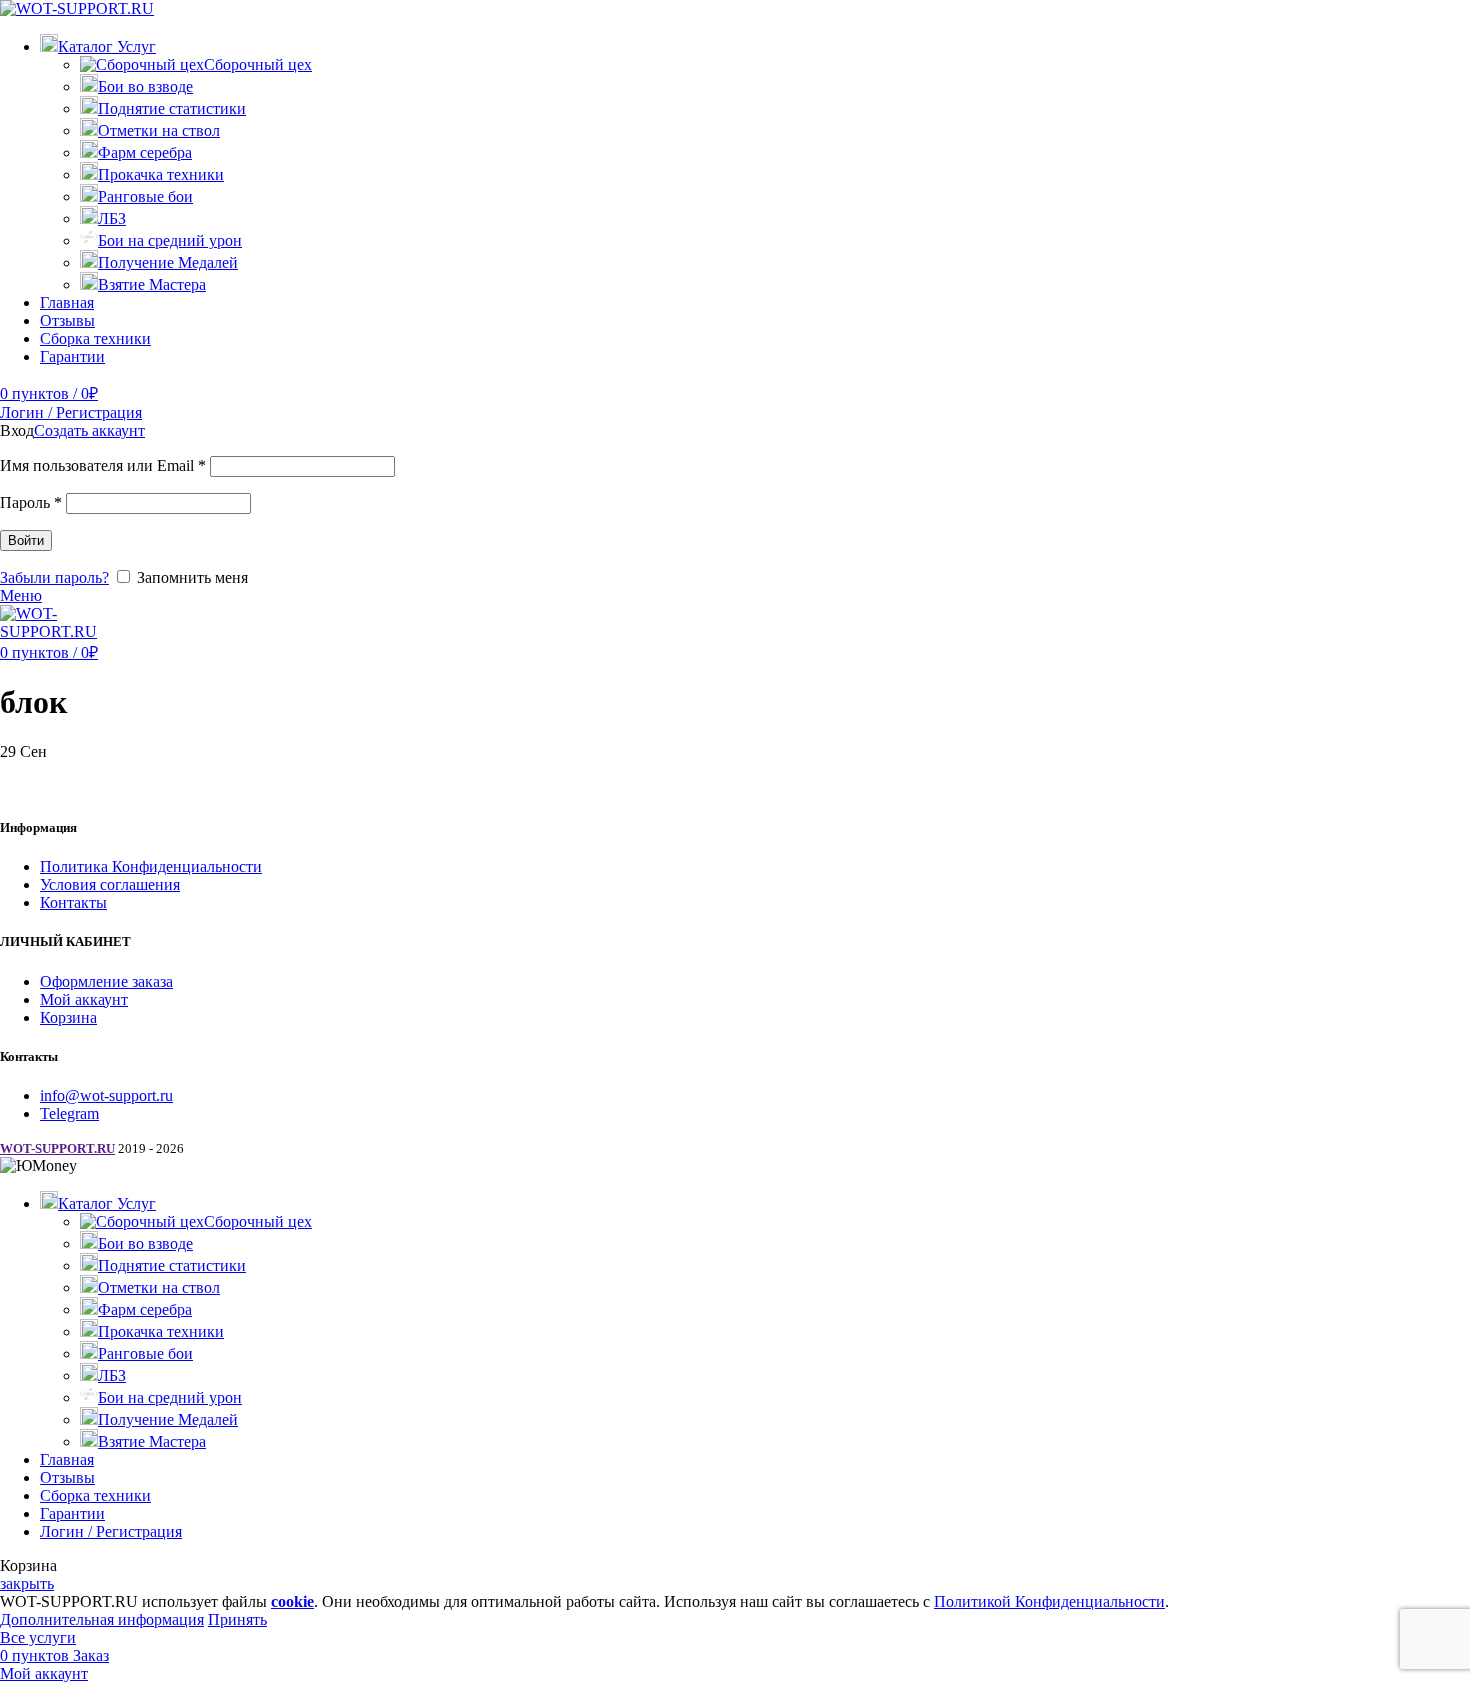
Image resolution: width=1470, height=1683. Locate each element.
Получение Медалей (168, 262)
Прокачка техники (161, 174)
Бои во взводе (145, 86)
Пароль (31, 502)
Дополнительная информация (102, 1619)
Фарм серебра (145, 152)
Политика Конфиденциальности (151, 866)
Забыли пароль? (54, 577)
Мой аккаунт (84, 999)
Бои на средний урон (170, 240)
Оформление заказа (106, 981)
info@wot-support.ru (106, 1095)
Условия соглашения (110, 884)
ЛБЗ (112, 218)
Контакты (73, 902)
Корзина (68, 1017)
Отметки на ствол (159, 130)
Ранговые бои (145, 196)
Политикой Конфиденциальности (1049, 1601)
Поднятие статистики (172, 108)
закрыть (27, 1583)
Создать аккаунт (89, 430)
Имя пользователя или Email (103, 465)
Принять (237, 1619)
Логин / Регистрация (111, 1531)
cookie (292, 1601)
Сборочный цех (258, 64)
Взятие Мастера (152, 284)
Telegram (69, 1113)
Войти (26, 540)
